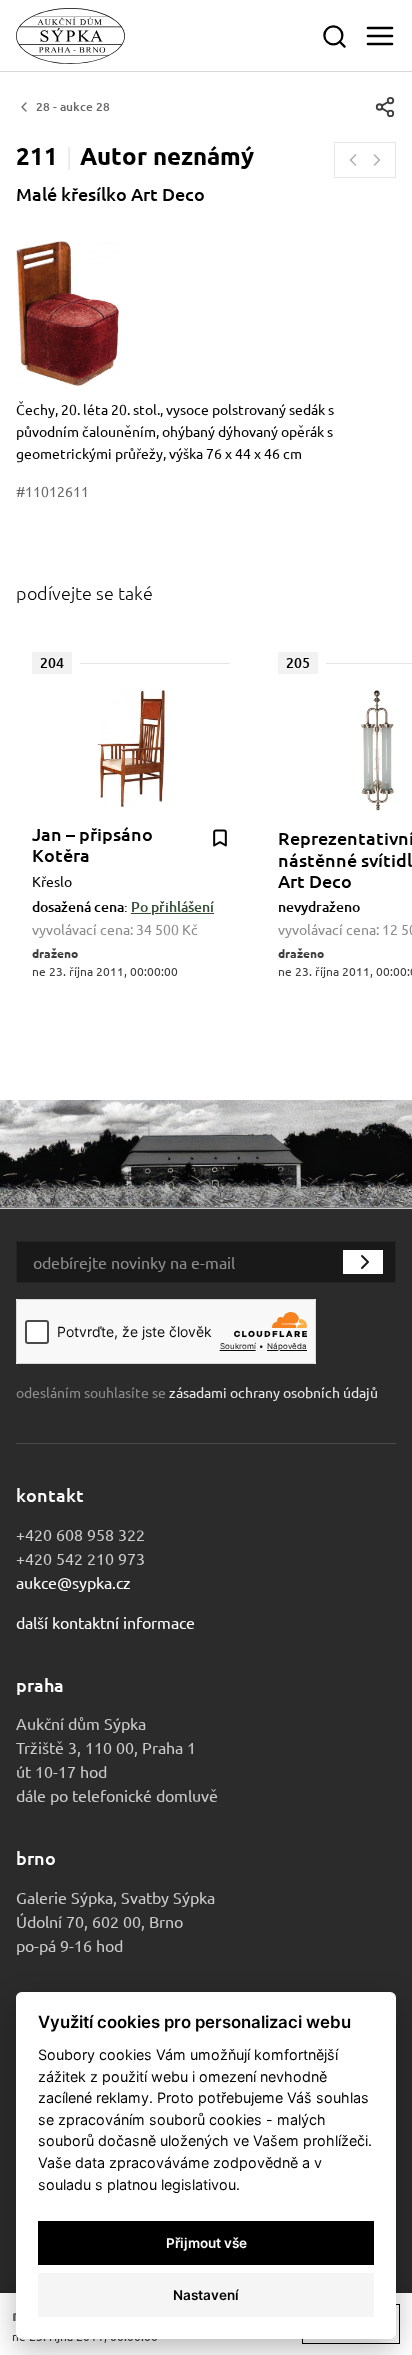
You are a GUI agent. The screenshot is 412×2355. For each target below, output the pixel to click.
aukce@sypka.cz (73, 1582)
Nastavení (206, 2295)
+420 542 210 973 (80, 1558)
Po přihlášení (172, 906)
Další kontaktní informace (105, 1622)
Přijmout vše (206, 2243)
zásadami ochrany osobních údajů (273, 1392)
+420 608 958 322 (80, 1534)
